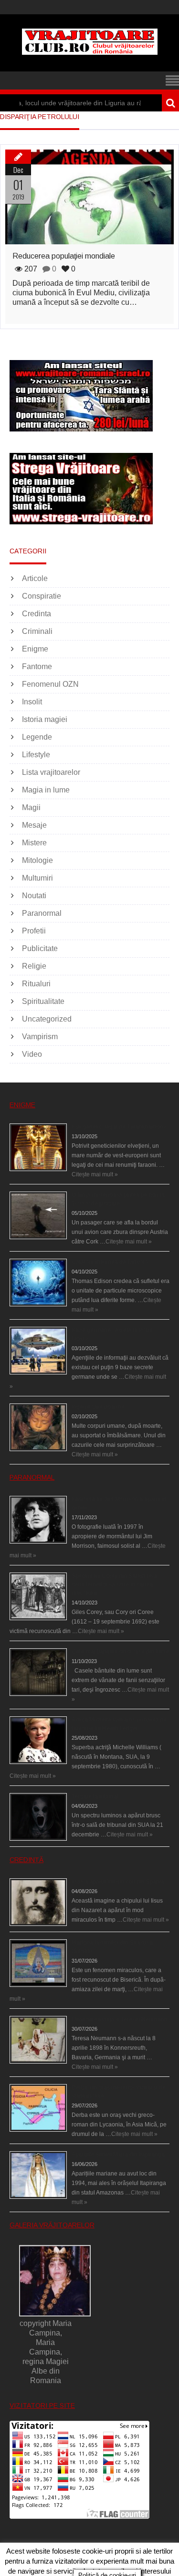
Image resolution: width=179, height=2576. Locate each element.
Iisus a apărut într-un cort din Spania (118, 1882)
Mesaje (34, 825)
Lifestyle (36, 755)
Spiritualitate (43, 1001)
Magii (31, 807)
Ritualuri (36, 984)
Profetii (34, 931)
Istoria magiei (45, 719)
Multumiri (37, 878)
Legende (37, 737)
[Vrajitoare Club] (90, 52)
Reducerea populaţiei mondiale (64, 256)
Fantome (37, 667)
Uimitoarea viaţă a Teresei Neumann (120, 2019)
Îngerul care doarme (98, 1407)
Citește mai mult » (95, 1174)
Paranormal (42, 913)
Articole (35, 578)
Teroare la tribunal (95, 1796)
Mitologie (37, 860)
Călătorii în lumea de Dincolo (110, 1262)
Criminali (37, 631)
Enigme (35, 649)
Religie (34, 966)
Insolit (32, 702)
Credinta (37, 614)
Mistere (34, 843)
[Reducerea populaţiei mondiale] (89, 197)
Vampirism (40, 1037)
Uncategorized (47, 1019)
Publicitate (40, 948)
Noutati (34, 896)
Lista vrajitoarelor (51, 772)
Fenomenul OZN (50, 684)
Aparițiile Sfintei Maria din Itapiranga (118, 2155)
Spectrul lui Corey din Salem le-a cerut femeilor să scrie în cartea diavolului (114, 1584)
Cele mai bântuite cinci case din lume (120, 1652)
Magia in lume (46, 790)
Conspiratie (42, 596)
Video (32, 1054)
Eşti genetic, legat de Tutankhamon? (119, 1127)
